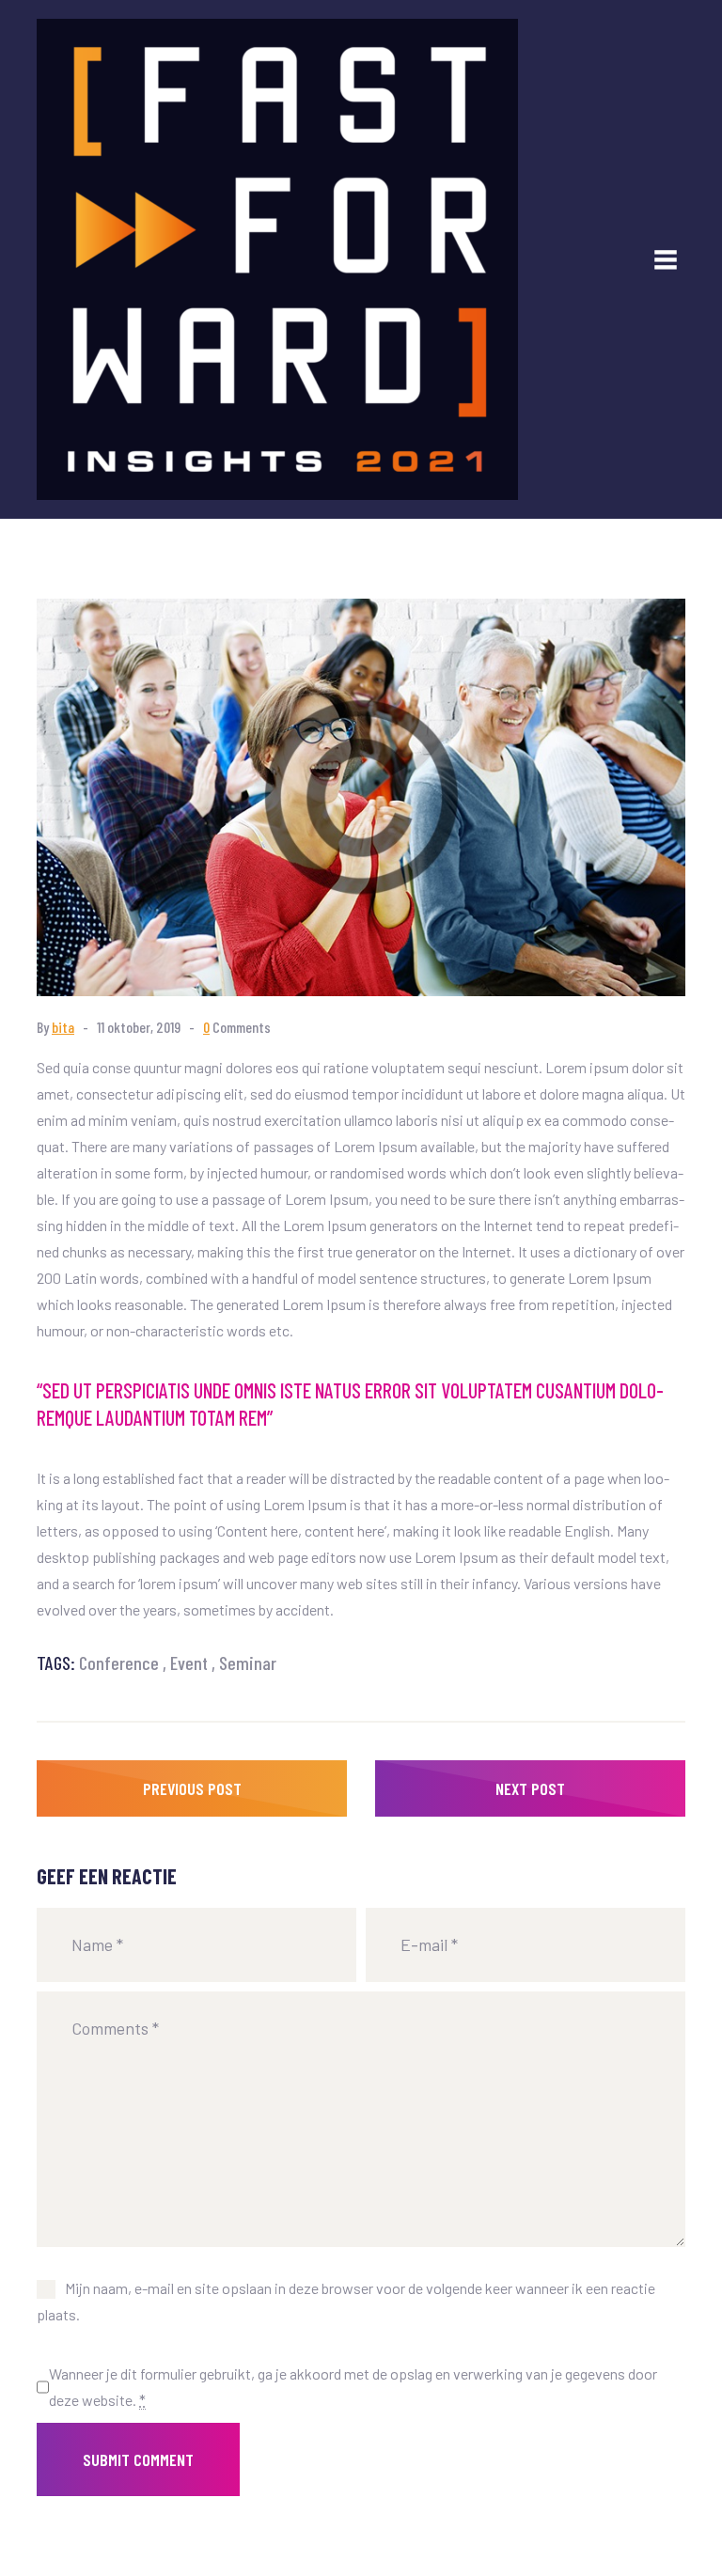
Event (189, 1663)
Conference (119, 1663)
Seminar (248, 1663)
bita (63, 1027)
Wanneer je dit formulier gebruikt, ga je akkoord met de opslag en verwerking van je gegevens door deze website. (353, 2387)
